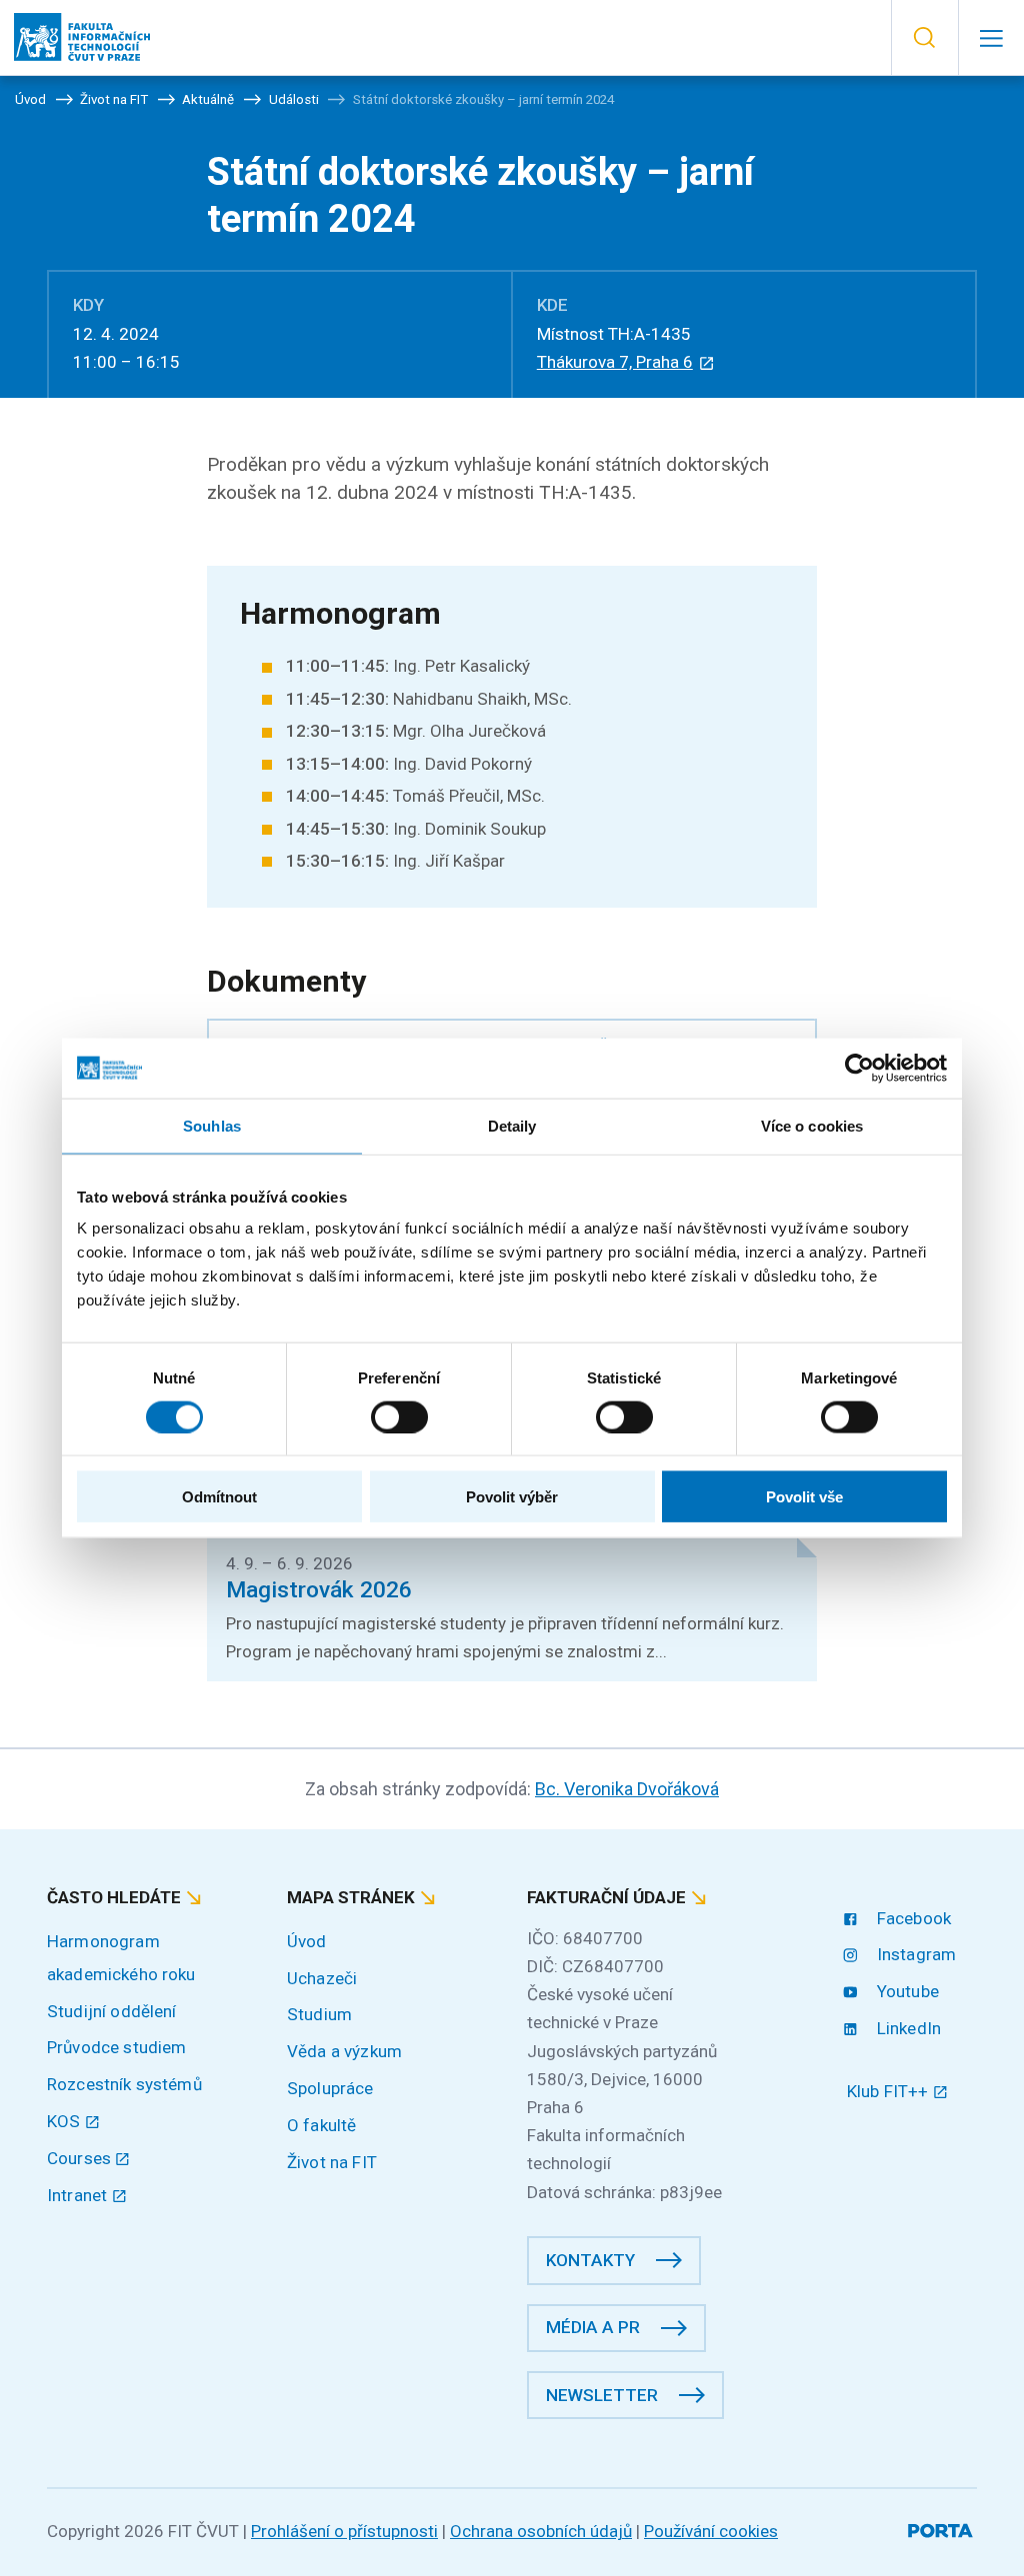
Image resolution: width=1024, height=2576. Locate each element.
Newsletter (602, 2395)
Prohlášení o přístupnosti (344, 2531)
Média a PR (593, 2327)
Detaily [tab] (512, 1125)
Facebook (912, 1918)
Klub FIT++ (890, 2091)
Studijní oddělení (112, 2011)
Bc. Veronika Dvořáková (627, 1789)
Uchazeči (322, 1978)
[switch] (399, 1416)
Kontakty (590, 2260)
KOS (66, 2121)
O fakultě (321, 2125)
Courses (81, 2158)
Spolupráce (330, 2088)
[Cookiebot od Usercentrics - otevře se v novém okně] (859, 1068)
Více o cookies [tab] (812, 1125)
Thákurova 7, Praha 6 (615, 362)
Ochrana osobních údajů (541, 2531)
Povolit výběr (512, 1497)
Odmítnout (219, 1497)
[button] (924, 38)
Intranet (79, 2195)
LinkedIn (907, 2028)
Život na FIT (332, 2162)
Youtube (906, 1991)
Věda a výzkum (344, 2051)
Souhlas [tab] (212, 1125)
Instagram (914, 1954)
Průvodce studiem (116, 2047)
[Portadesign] (942, 2528)
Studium (319, 2014)
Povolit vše (804, 1497)
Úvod (307, 1941)
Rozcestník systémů (124, 2084)
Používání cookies (711, 2531)
